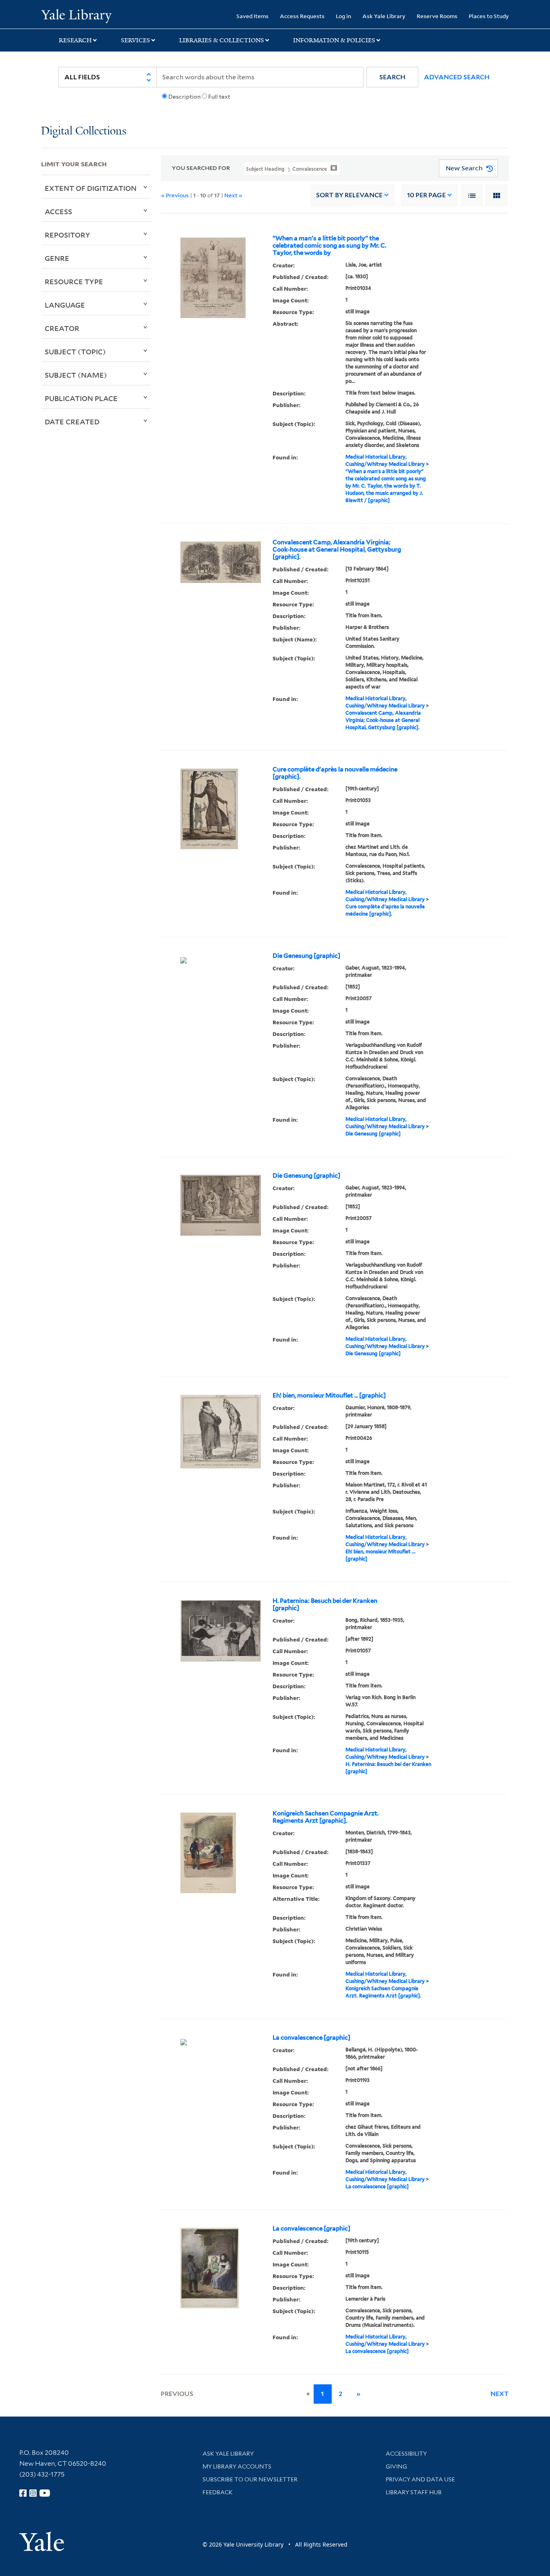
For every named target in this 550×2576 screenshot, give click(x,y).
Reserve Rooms (437, 16)
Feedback (218, 2492)
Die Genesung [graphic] (306, 956)
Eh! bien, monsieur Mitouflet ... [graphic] (329, 1396)
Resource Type (74, 281)
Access (58, 211)
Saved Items (252, 16)
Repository (67, 235)
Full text (219, 97)
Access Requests (302, 16)
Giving (396, 2466)
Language (65, 305)
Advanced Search (457, 77)
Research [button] (75, 40)
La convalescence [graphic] (311, 2038)
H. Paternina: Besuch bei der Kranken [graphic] (325, 1604)
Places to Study (489, 16)
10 (426, 195)
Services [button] (135, 40)
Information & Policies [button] (334, 40)
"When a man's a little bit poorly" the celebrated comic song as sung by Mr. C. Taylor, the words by (329, 246)
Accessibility (406, 2454)
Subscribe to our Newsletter (250, 2479)
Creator (62, 328)
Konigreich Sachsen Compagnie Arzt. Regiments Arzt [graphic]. (326, 1817)
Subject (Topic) (75, 351)
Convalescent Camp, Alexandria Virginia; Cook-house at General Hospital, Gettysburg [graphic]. (337, 550)
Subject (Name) (76, 375)
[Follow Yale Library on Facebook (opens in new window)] (23, 2493)
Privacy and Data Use (420, 2479)
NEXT (500, 2394)
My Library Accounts (237, 2466)
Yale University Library (76, 15)
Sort (349, 195)
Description (184, 97)
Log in (343, 16)
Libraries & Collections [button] (222, 40)
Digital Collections (84, 131)
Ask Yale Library (384, 16)
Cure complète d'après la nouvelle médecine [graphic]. (335, 773)
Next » (233, 195)
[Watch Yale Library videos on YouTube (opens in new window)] (45, 2493)
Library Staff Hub (414, 2492)
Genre (57, 258)
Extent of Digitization (91, 188)
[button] (392, 77)
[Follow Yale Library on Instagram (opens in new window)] (33, 2493)
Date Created (72, 422)
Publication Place (81, 398)
